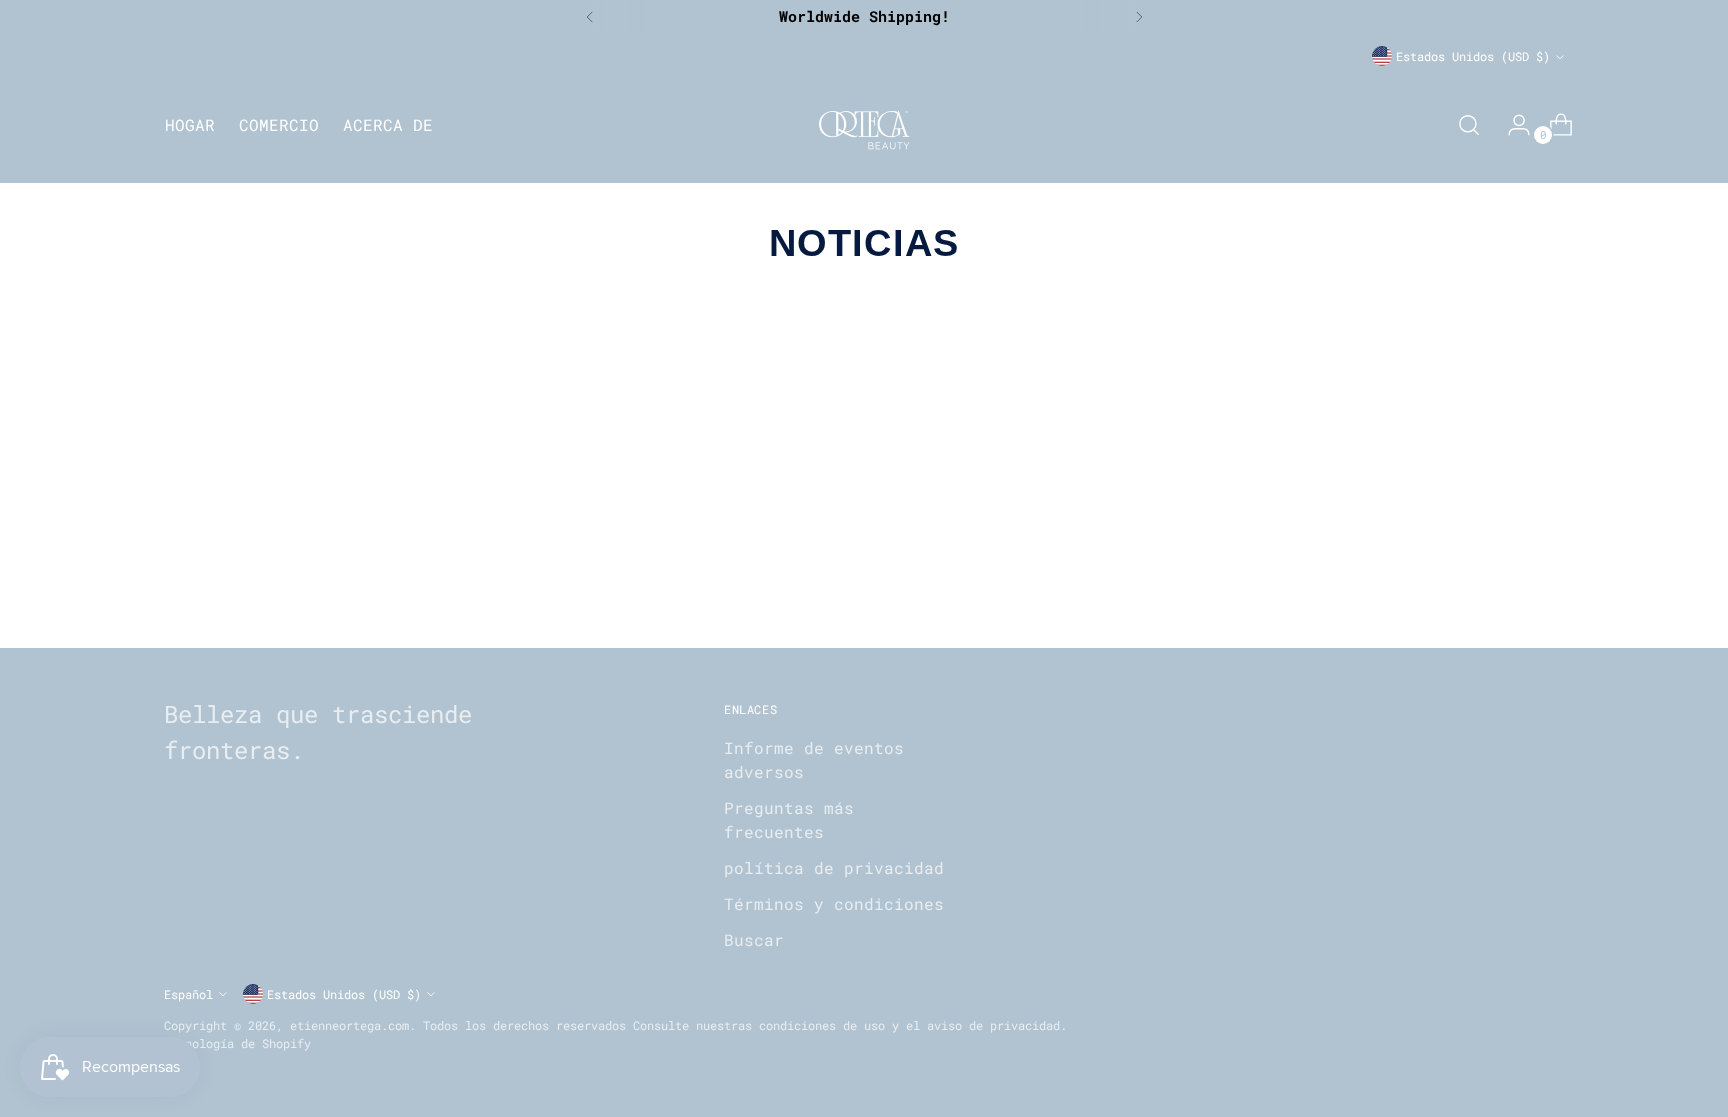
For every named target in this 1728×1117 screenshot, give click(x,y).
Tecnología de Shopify (237, 1043)
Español (188, 994)
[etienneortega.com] (864, 124)
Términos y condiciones (834, 903)
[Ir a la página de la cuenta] (1511, 125)
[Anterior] (590, 17)
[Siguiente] (1139, 17)
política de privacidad (834, 867)
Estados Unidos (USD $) (1473, 56)
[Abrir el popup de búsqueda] (1469, 125)
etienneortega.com (349, 1025)
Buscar (754, 939)
